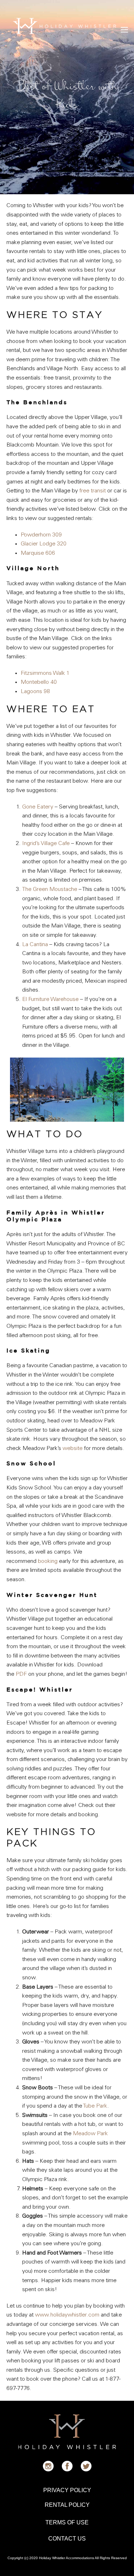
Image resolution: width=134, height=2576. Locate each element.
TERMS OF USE (67, 2522)
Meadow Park (90, 2134)
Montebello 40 (39, 682)
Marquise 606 (38, 553)
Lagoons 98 (35, 692)
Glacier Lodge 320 (44, 544)
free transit (93, 491)
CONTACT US (67, 2539)
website (73, 1449)
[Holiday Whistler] (64, 26)
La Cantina (35, 945)
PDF (21, 1674)
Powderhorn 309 (41, 535)
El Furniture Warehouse (50, 1000)
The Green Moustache (50, 889)
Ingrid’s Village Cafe (46, 844)
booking (48, 1561)
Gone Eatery (38, 807)
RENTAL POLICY (67, 2505)
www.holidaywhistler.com (67, 2315)
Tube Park (95, 2106)
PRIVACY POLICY (67, 2490)
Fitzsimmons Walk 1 (45, 673)
